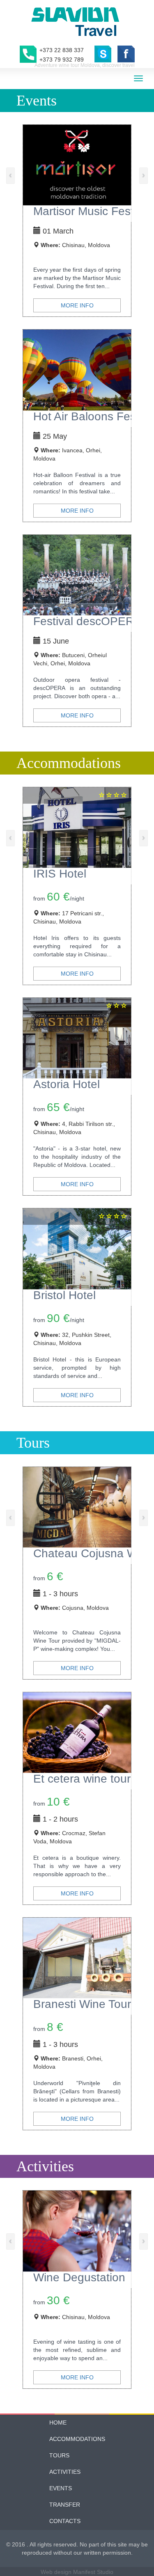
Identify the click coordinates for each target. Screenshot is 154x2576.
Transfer (65, 2505)
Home (58, 2422)
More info (77, 305)
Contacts (65, 2521)
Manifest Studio (93, 2572)
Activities (65, 2472)
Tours (59, 2455)
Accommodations (77, 2439)
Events (61, 2488)
